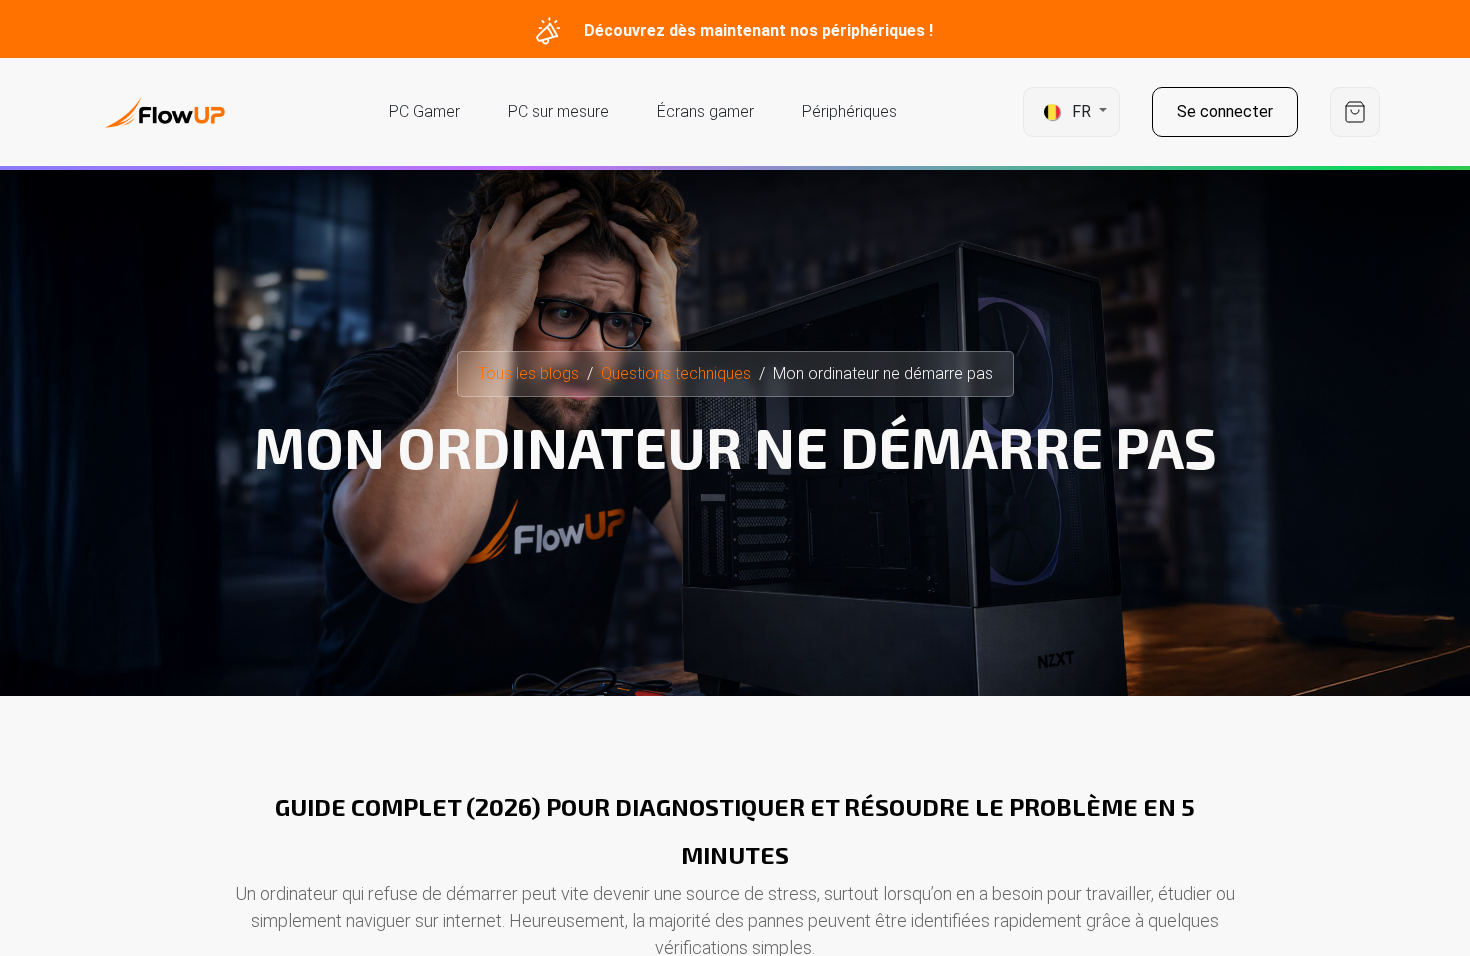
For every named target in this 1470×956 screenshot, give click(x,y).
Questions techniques (676, 373)
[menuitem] (424, 112)
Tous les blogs (528, 373)
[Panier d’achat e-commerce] (1355, 112)
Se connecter (1225, 111)
